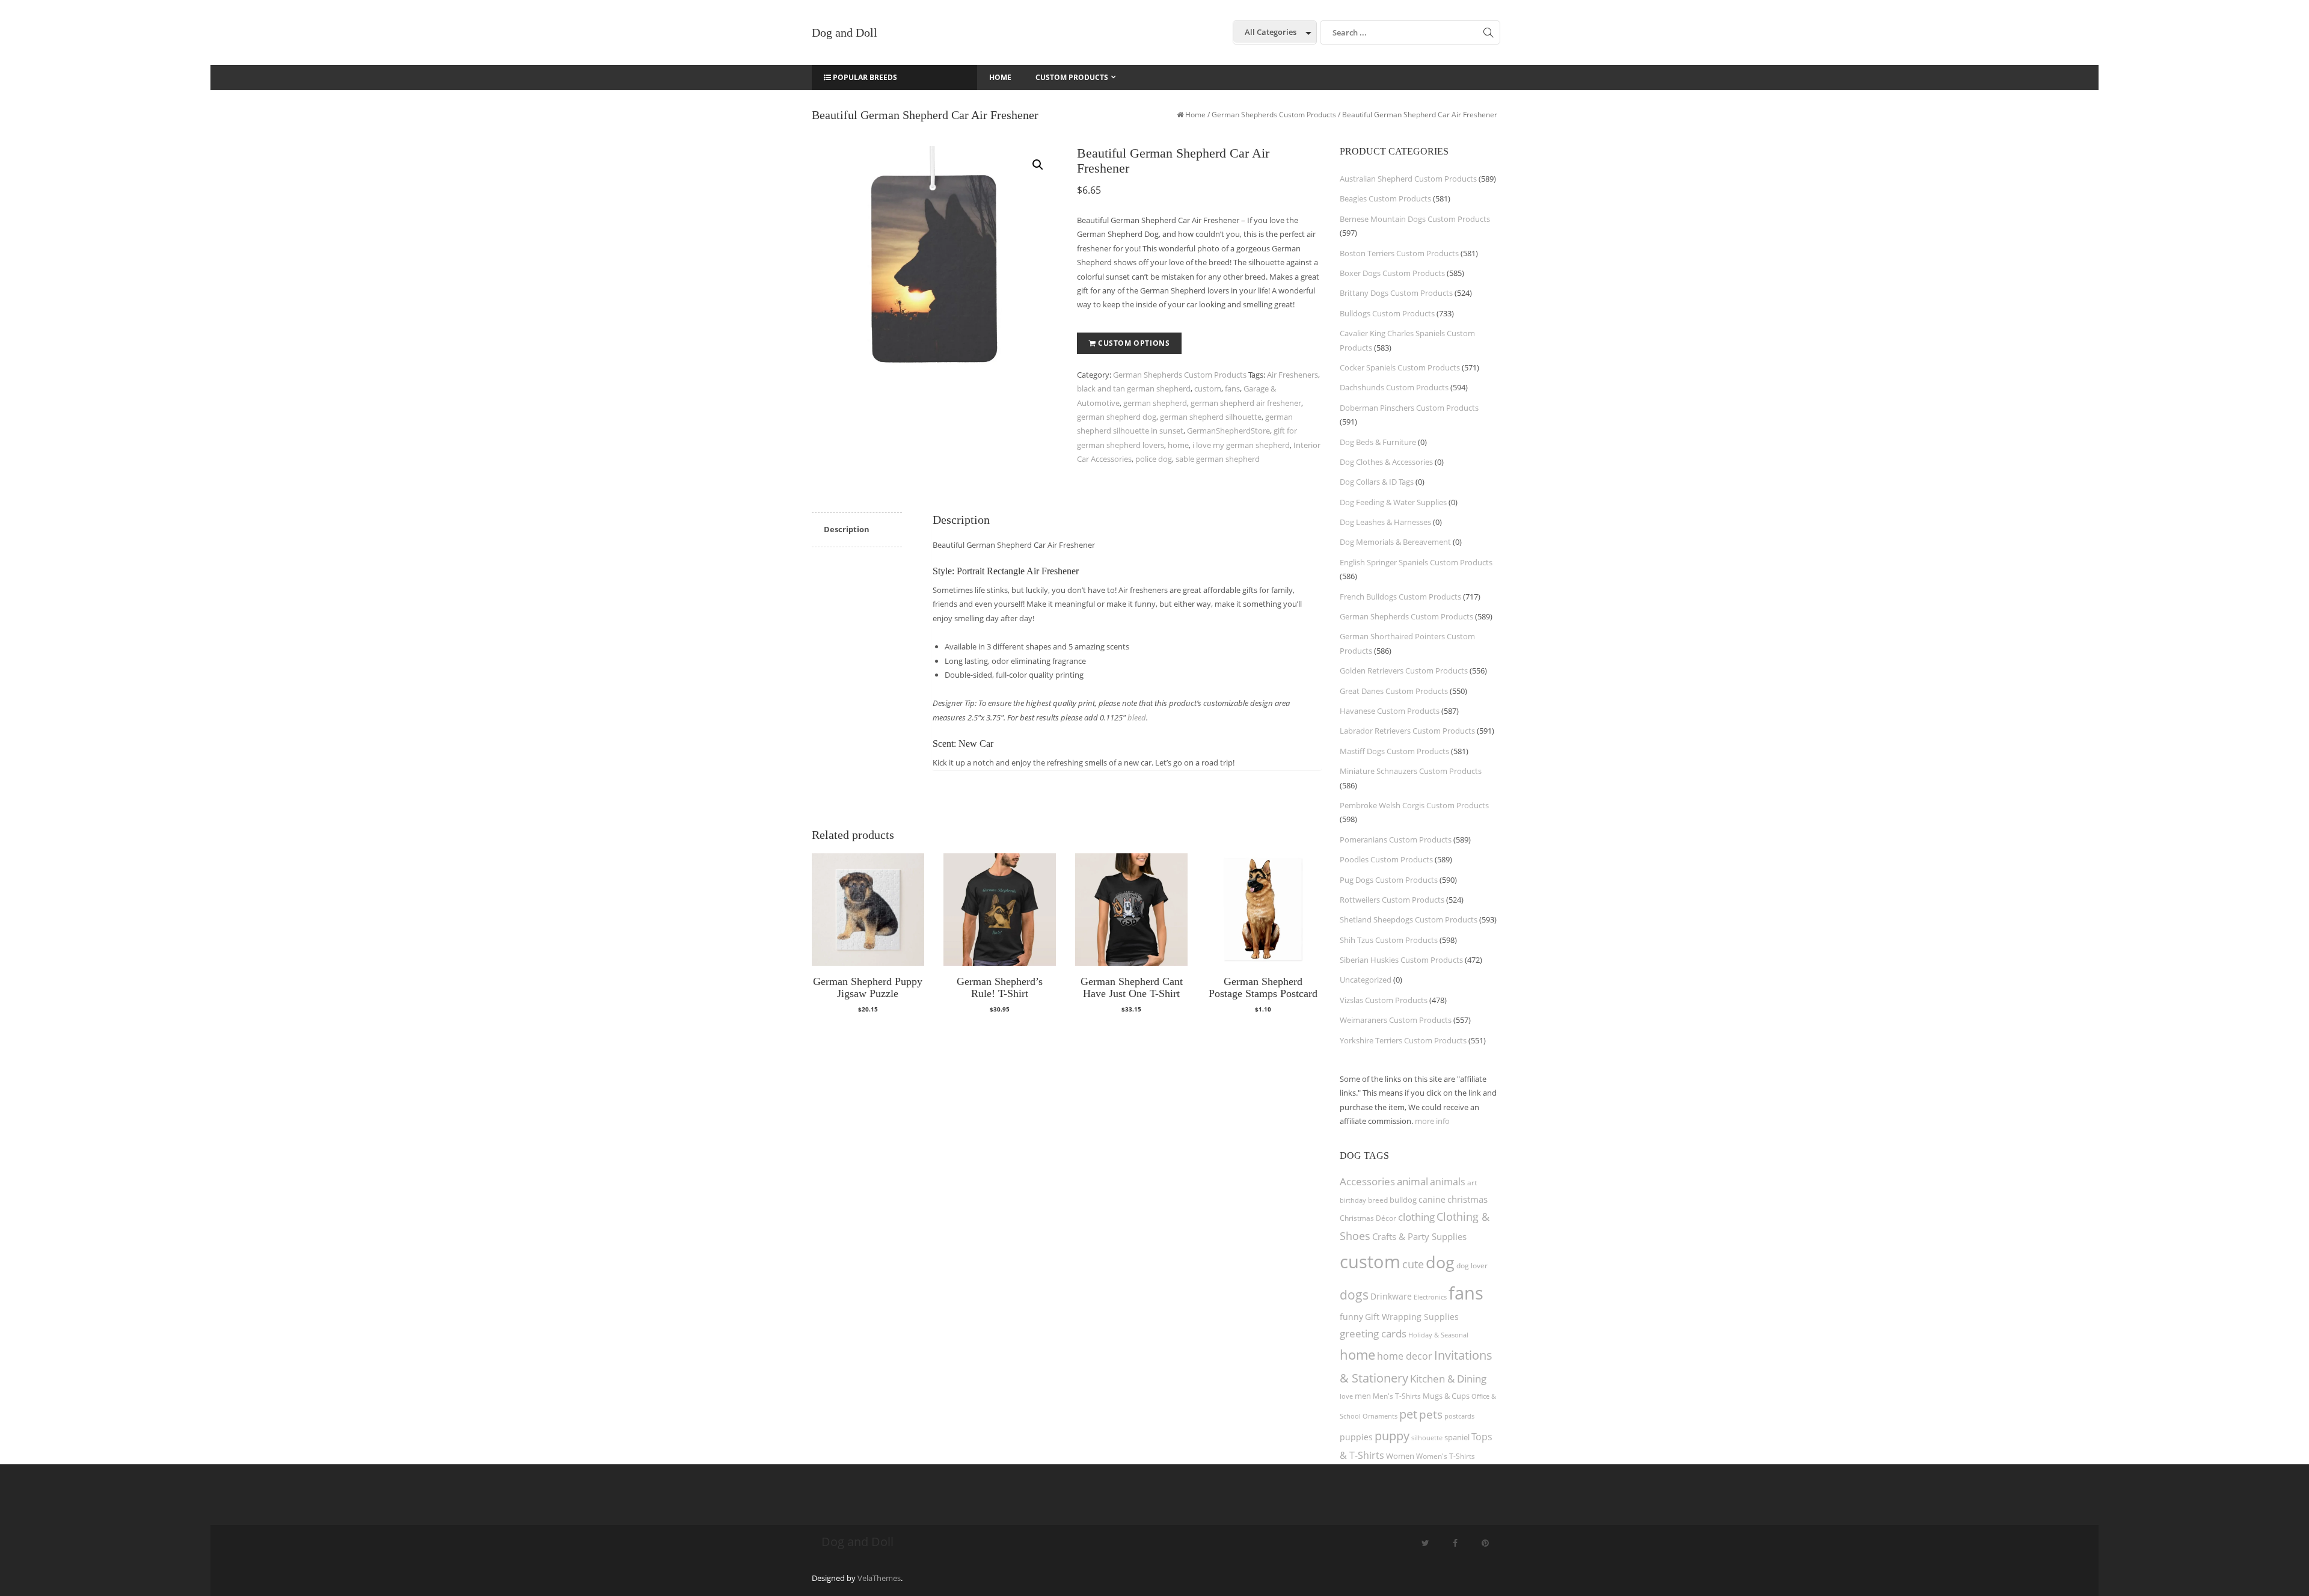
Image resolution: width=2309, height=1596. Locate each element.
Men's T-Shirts (1397, 1396)
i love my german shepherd (1241, 445)
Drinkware (1391, 1297)
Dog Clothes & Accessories (1386, 462)
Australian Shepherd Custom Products (1408, 179)
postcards (1459, 1416)
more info (1432, 1121)
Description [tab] (847, 529)
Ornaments (1380, 1416)
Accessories (1367, 1181)
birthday (1353, 1200)
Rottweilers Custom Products (1392, 900)
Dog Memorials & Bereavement (1395, 542)
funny (1351, 1317)
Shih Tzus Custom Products (1389, 940)
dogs (1354, 1294)
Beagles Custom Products (1385, 198)
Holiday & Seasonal (1438, 1335)
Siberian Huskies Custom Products (1401, 960)
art (1472, 1183)
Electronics (1430, 1297)
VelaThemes (879, 1578)
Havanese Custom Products (1390, 711)
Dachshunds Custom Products (1394, 387)
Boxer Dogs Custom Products (1392, 273)
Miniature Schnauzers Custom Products (1411, 771)
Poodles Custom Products (1386, 859)
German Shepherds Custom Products (1274, 115)
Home (1195, 115)
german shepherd (1155, 403)
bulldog (1403, 1200)
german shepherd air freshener (1246, 403)
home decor (1405, 1356)
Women (1400, 1456)
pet (1408, 1414)
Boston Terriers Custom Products (1399, 253)
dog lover (1472, 1266)
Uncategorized (1366, 980)
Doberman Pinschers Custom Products (1409, 408)
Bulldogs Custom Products (1387, 313)
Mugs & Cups (1446, 1396)
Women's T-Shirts (1446, 1456)
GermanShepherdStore (1228, 431)
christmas (1467, 1199)
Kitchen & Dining (1448, 1379)
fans (1232, 388)
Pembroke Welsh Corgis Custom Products (1414, 805)
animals (1448, 1182)
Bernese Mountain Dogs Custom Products (1415, 219)
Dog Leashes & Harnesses (1385, 522)
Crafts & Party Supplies (1419, 1236)
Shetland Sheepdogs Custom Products (1409, 919)
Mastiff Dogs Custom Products (1394, 751)
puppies (1356, 1437)
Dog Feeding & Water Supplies (1393, 502)
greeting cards (1373, 1334)
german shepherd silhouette (1211, 417)
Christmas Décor (1368, 1218)
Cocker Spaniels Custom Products (1400, 367)
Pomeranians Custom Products (1396, 839)
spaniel (1457, 1437)
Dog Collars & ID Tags (1377, 482)
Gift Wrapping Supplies (1412, 1317)
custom (1208, 388)
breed (1378, 1200)
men (1363, 1396)
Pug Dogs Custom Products (1389, 880)
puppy (1392, 1435)
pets (1431, 1414)
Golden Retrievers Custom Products (1404, 671)
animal (1412, 1181)
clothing (1416, 1217)
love (1346, 1396)
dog (1440, 1262)
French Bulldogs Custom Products (1400, 597)
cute (1413, 1264)
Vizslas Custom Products (1384, 1000)
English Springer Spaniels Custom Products (1416, 562)
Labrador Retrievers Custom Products (1407, 731)
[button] (1038, 165)
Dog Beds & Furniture (1378, 442)
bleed (1137, 717)
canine (1432, 1199)
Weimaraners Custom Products (1396, 1020)
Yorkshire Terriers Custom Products (1403, 1040)
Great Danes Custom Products (1394, 691)
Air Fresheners (1292, 375)
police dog (1154, 459)
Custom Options (1134, 343)
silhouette (1427, 1438)
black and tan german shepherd (1134, 388)
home (1178, 445)
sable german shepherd (1218, 459)
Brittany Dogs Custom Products (1396, 293)
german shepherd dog (1117, 417)
